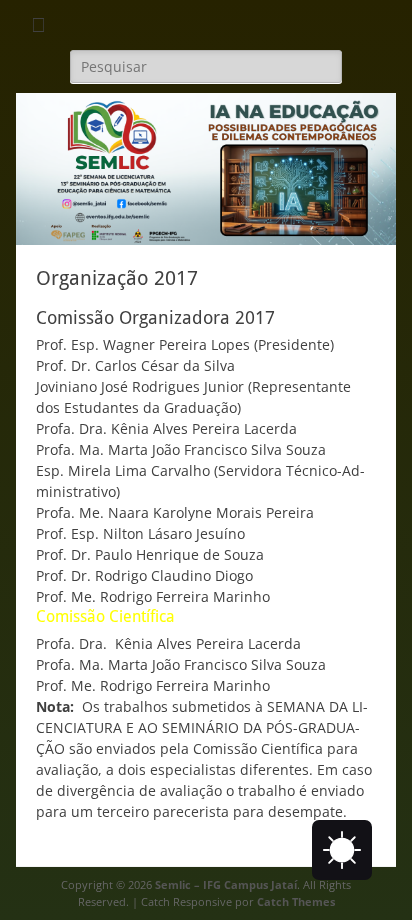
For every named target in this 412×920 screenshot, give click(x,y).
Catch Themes (296, 901)
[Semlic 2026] (206, 239)
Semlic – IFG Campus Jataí (226, 884)
